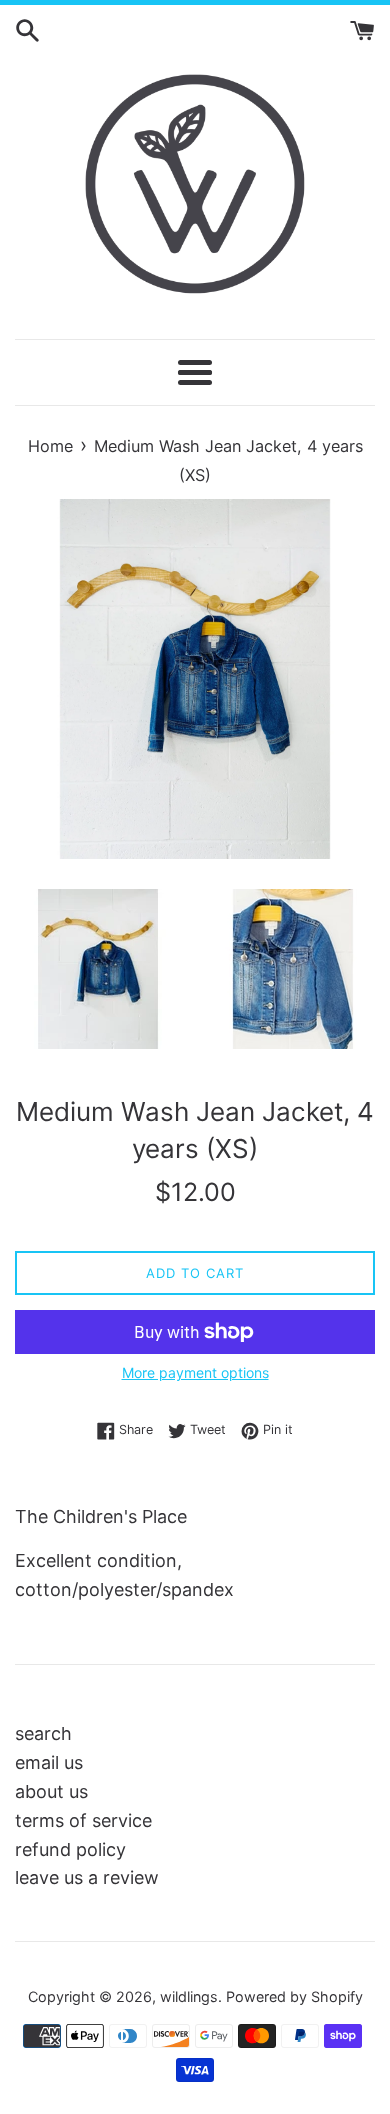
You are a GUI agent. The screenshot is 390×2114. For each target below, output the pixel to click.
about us (51, 1791)
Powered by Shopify (294, 1996)
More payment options (195, 1372)
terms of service (83, 1820)
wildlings (189, 1996)
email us (49, 1762)
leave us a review (87, 1877)
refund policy (70, 1849)
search (43, 1733)
